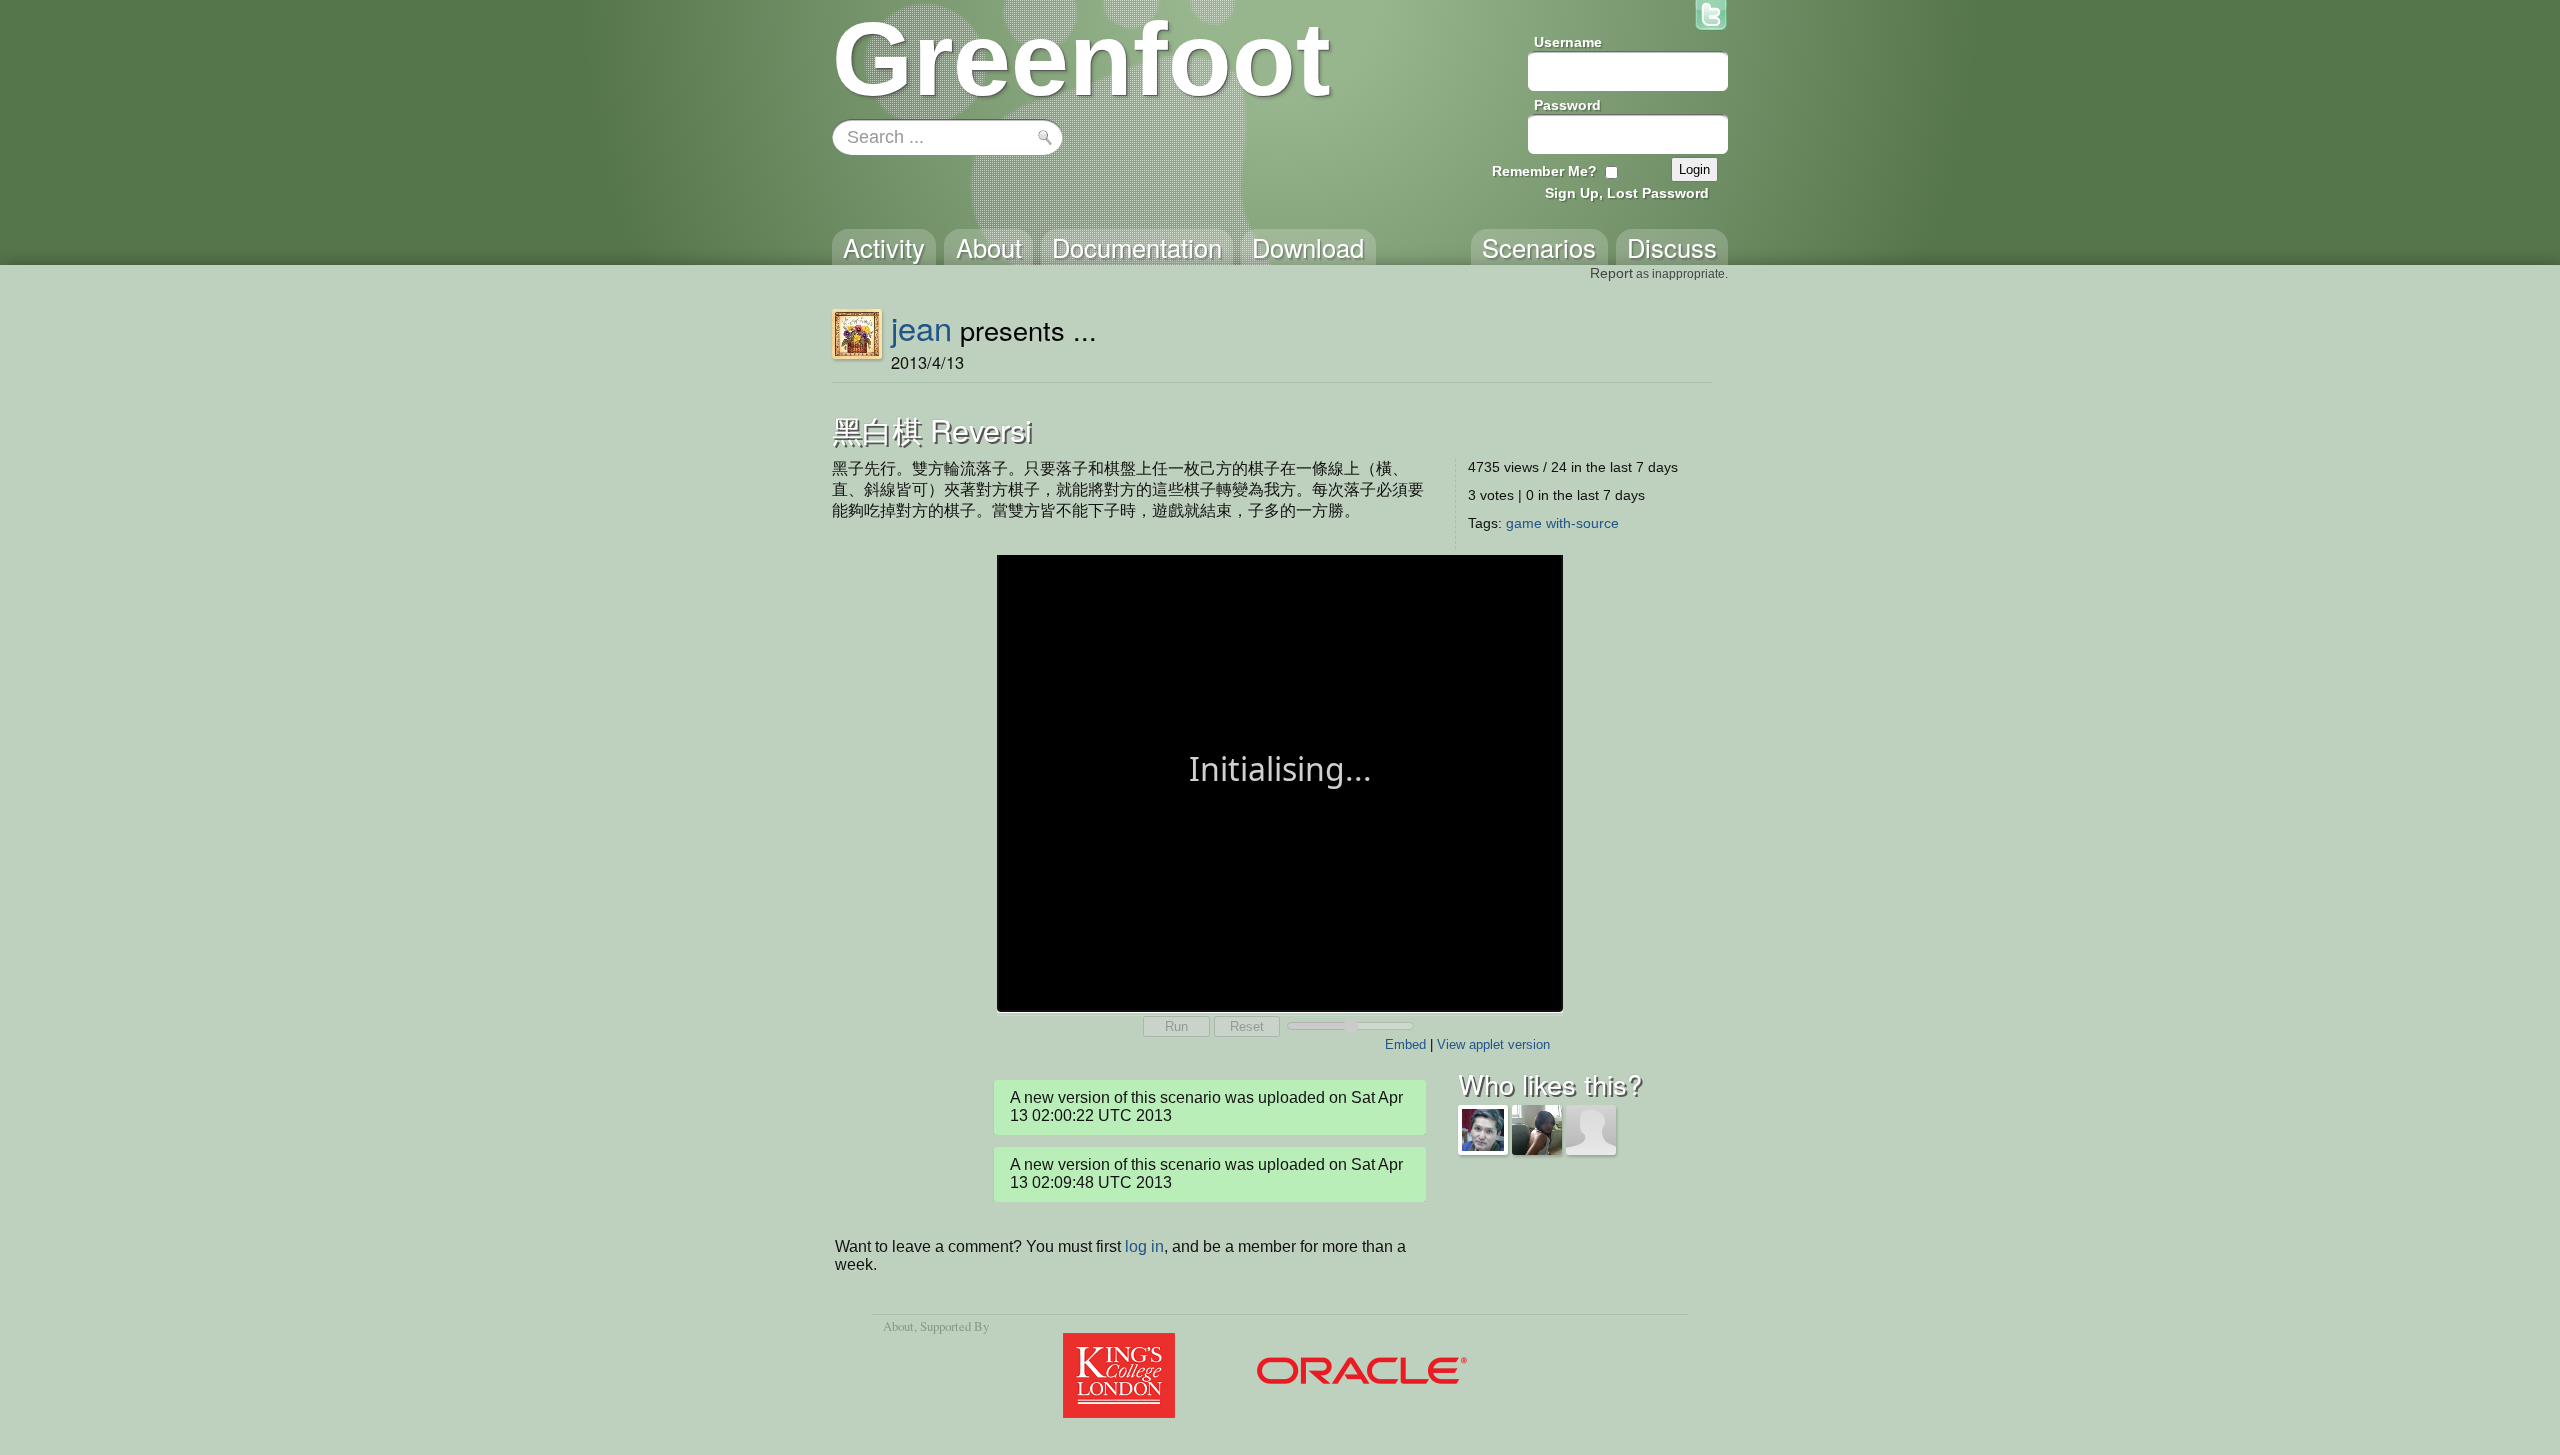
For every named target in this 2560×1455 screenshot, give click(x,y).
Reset (1247, 1026)
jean (921, 327)
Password (1567, 105)
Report (1611, 273)
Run (1176, 1026)
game (1524, 523)
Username (1568, 42)
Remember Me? (1544, 171)
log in (1144, 1246)
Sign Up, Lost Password (1627, 193)
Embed (1405, 1044)
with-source (1582, 523)
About (898, 1326)
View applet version (1493, 1044)
